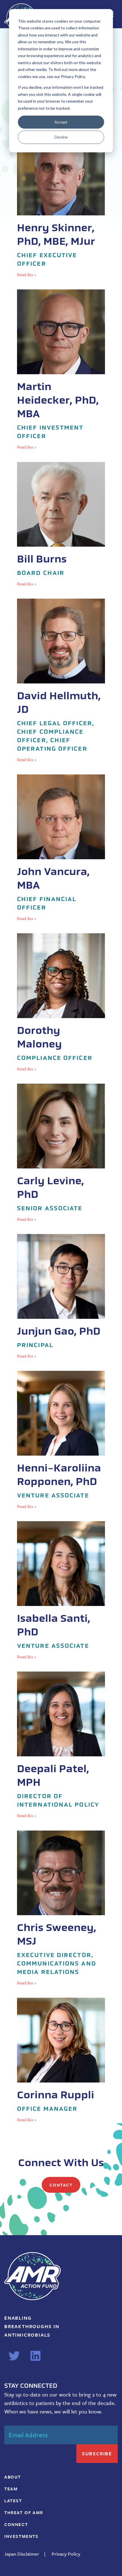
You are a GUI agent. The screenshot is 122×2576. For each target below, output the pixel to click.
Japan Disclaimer (22, 2554)
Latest (13, 2501)
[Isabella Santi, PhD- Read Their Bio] (61, 1591)
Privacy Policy (66, 2554)
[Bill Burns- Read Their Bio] (61, 525)
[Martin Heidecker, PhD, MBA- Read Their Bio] (61, 370)
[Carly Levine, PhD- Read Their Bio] (61, 1153)
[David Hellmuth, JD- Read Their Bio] (61, 681)
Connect (16, 2524)
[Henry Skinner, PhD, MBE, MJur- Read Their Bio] (61, 204)
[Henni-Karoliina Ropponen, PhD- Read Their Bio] (61, 1440)
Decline (61, 137)
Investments (21, 2536)
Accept (61, 122)
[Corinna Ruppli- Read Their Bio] (61, 2060)
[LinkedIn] (35, 2356)
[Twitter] (14, 2356)
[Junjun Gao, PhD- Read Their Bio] (61, 1297)
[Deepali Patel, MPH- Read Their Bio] (61, 1745)
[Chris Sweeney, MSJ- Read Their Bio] (61, 1908)
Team (11, 2489)
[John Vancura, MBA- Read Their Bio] (61, 848)
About (13, 2477)
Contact (61, 2185)
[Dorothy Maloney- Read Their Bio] (61, 1003)
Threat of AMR (24, 2512)
